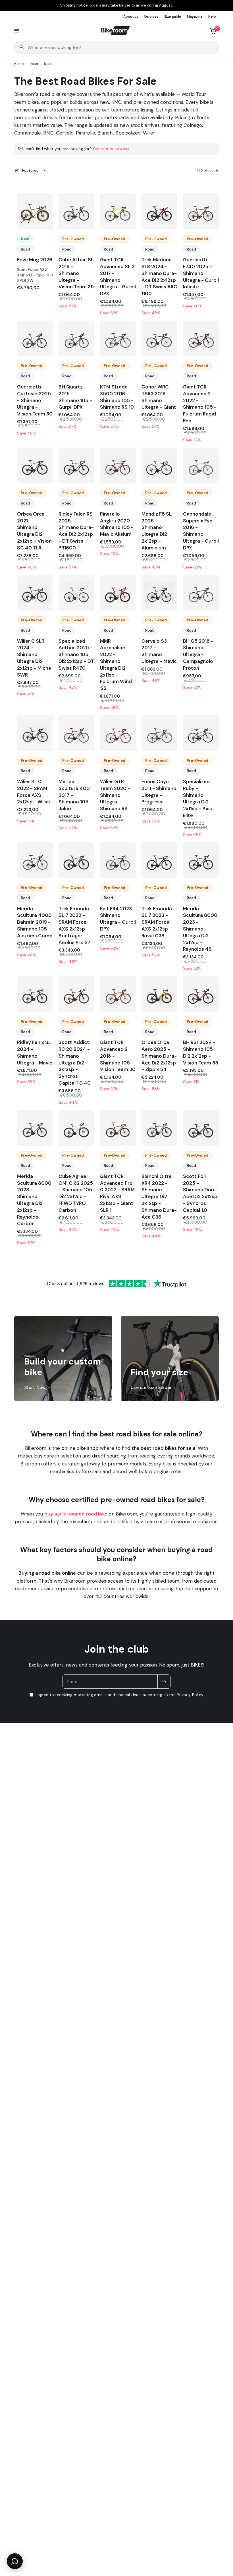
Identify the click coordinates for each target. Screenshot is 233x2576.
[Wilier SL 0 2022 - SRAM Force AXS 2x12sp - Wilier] (35, 733)
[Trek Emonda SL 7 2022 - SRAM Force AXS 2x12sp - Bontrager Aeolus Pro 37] (76, 860)
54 (35, 222)
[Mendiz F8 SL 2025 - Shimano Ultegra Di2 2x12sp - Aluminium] (159, 466)
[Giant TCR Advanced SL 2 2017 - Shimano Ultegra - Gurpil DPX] (118, 211)
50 (159, 476)
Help (212, 16)
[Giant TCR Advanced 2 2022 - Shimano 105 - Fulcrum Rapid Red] (201, 338)
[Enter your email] (164, 1682)
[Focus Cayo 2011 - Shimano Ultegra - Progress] (159, 733)
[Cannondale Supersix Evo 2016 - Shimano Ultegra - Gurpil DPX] (201, 466)
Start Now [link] (35, 1388)
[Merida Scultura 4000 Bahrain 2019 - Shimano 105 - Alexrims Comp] (35, 860)
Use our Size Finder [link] (151, 1388)
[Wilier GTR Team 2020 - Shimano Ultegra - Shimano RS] (118, 733)
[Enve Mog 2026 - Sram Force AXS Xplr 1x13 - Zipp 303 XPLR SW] (35, 211)
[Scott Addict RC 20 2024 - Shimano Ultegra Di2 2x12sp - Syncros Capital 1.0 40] (76, 994)
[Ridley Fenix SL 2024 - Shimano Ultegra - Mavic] (35, 994)
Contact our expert (111, 149)
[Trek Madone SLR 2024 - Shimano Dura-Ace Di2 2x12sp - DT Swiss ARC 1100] (159, 211)
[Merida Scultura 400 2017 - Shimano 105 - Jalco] (76, 733)
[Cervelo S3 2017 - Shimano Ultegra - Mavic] (159, 593)
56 (201, 222)
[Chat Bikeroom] (15, 2561)
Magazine (195, 16)
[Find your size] (170, 1359)
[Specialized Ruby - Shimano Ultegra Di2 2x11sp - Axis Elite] (201, 733)
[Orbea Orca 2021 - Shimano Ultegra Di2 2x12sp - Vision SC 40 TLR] (35, 466)
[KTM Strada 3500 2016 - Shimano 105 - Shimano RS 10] (118, 338)
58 (77, 603)
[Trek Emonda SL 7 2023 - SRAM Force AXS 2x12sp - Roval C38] (159, 860)
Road (34, 64)
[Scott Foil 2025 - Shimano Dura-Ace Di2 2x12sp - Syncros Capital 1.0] (201, 1128)
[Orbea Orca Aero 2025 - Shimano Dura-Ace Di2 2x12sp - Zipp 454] (159, 994)
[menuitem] (132, 17)
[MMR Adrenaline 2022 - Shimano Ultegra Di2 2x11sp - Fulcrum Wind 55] (118, 593)
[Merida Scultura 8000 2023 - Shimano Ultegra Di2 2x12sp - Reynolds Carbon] (35, 1128)
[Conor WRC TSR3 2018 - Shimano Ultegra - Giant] (159, 338)
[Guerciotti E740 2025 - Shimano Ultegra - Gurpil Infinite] (201, 211)
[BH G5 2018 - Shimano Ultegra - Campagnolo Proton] (201, 593)
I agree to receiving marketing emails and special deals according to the (119, 1695)
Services (151, 16)
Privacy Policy (190, 1695)
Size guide (173, 16)
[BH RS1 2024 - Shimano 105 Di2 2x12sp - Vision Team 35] (201, 994)
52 (76, 349)
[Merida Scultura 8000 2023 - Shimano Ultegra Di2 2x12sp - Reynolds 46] (201, 860)
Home (19, 64)
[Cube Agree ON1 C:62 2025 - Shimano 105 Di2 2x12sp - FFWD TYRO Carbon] (76, 1128)
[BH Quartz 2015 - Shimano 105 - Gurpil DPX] (76, 338)
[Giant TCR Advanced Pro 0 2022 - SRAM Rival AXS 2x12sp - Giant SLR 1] (118, 1128)
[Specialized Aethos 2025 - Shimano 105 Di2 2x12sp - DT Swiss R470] (76, 593)
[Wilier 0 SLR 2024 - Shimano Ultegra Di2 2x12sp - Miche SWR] (35, 593)
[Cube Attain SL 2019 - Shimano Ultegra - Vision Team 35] (76, 211)
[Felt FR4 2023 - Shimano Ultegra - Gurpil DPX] (118, 860)
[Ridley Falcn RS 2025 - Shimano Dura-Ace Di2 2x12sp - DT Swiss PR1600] (76, 466)
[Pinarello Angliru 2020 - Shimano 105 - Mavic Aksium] (118, 466)
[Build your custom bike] (63, 1359)
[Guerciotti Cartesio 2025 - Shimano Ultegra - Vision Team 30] (35, 338)
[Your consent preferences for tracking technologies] (228, 1932)
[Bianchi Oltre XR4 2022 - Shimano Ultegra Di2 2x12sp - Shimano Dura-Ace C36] (159, 1128)
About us (131, 16)
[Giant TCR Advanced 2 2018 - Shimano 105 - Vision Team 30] (118, 994)
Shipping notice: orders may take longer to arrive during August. (116, 5)
